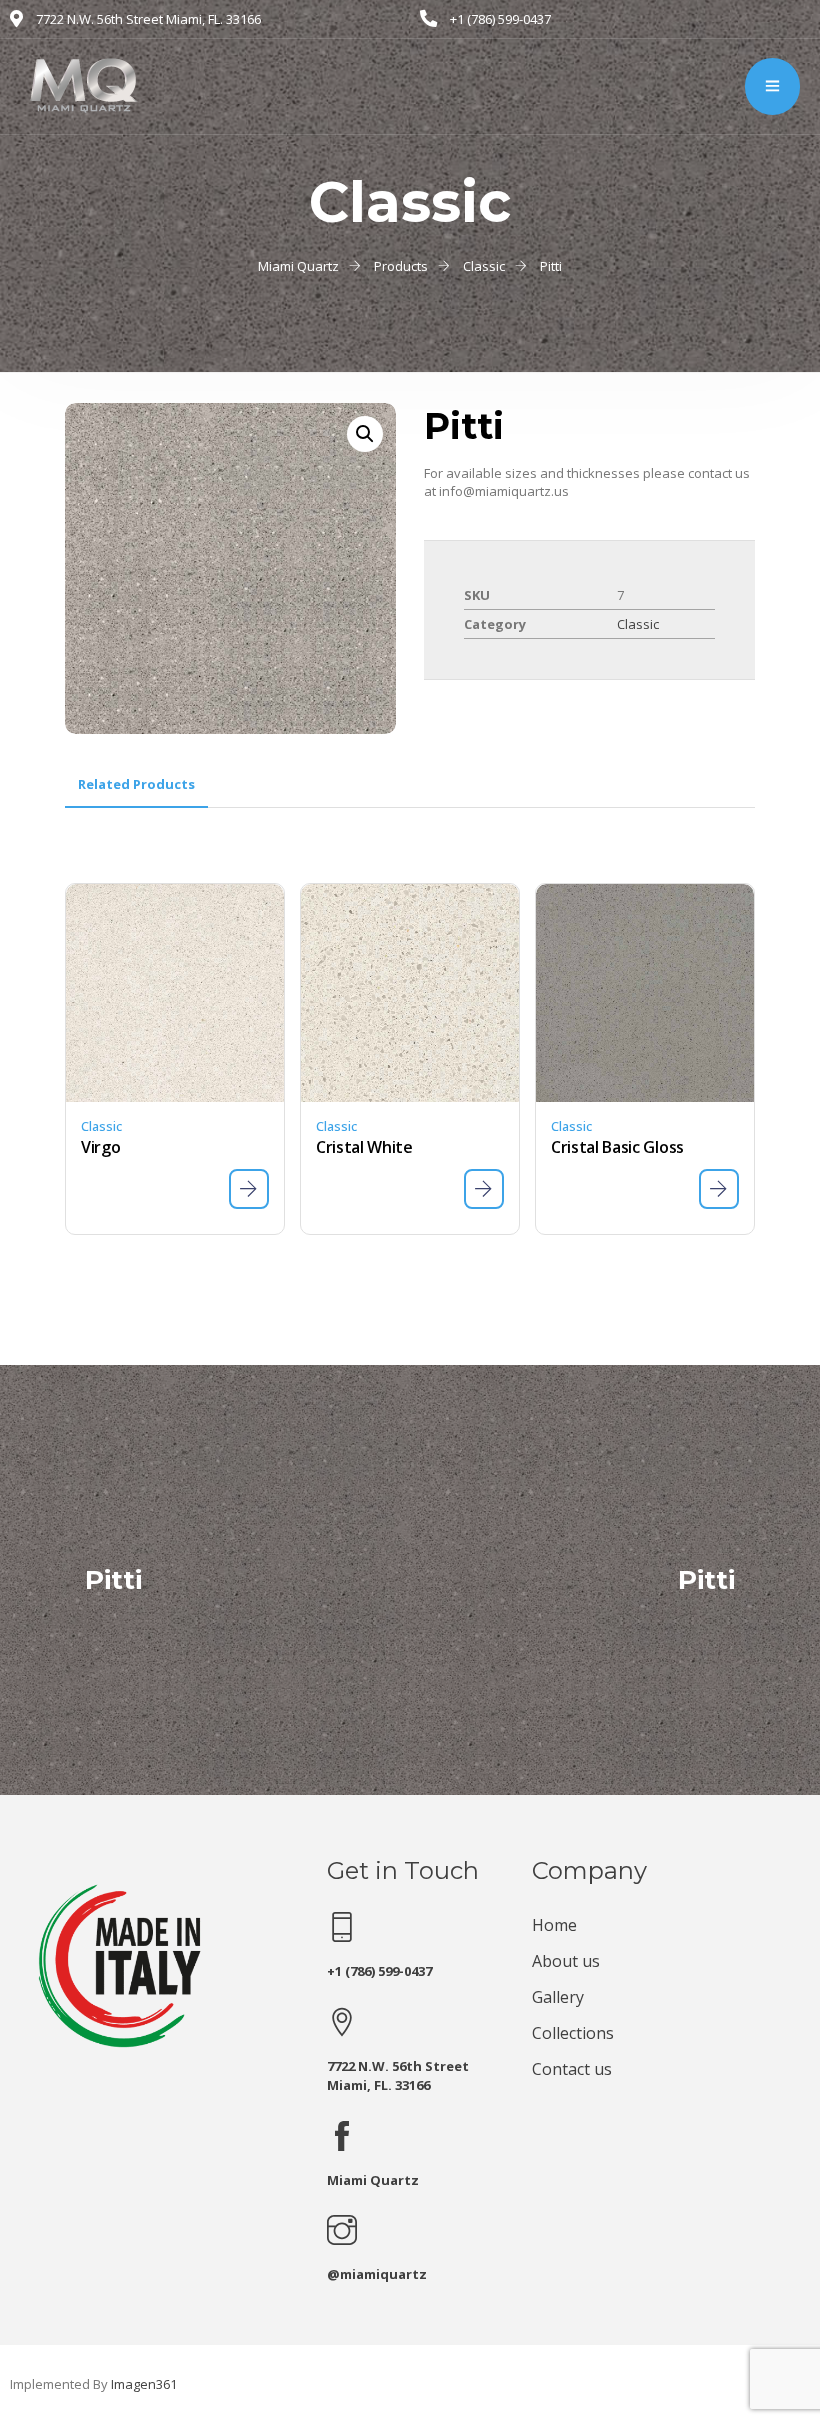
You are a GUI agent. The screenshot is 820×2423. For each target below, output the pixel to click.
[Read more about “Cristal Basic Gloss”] (719, 1189)
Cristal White (364, 1147)
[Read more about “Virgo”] (249, 1189)
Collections (573, 2033)
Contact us (572, 2069)
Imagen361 (144, 2384)
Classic (638, 624)
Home (554, 1925)
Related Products (136, 784)
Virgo (100, 1147)
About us (566, 1961)
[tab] (136, 784)
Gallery (558, 1997)
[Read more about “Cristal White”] (484, 1189)
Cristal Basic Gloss (617, 1147)
